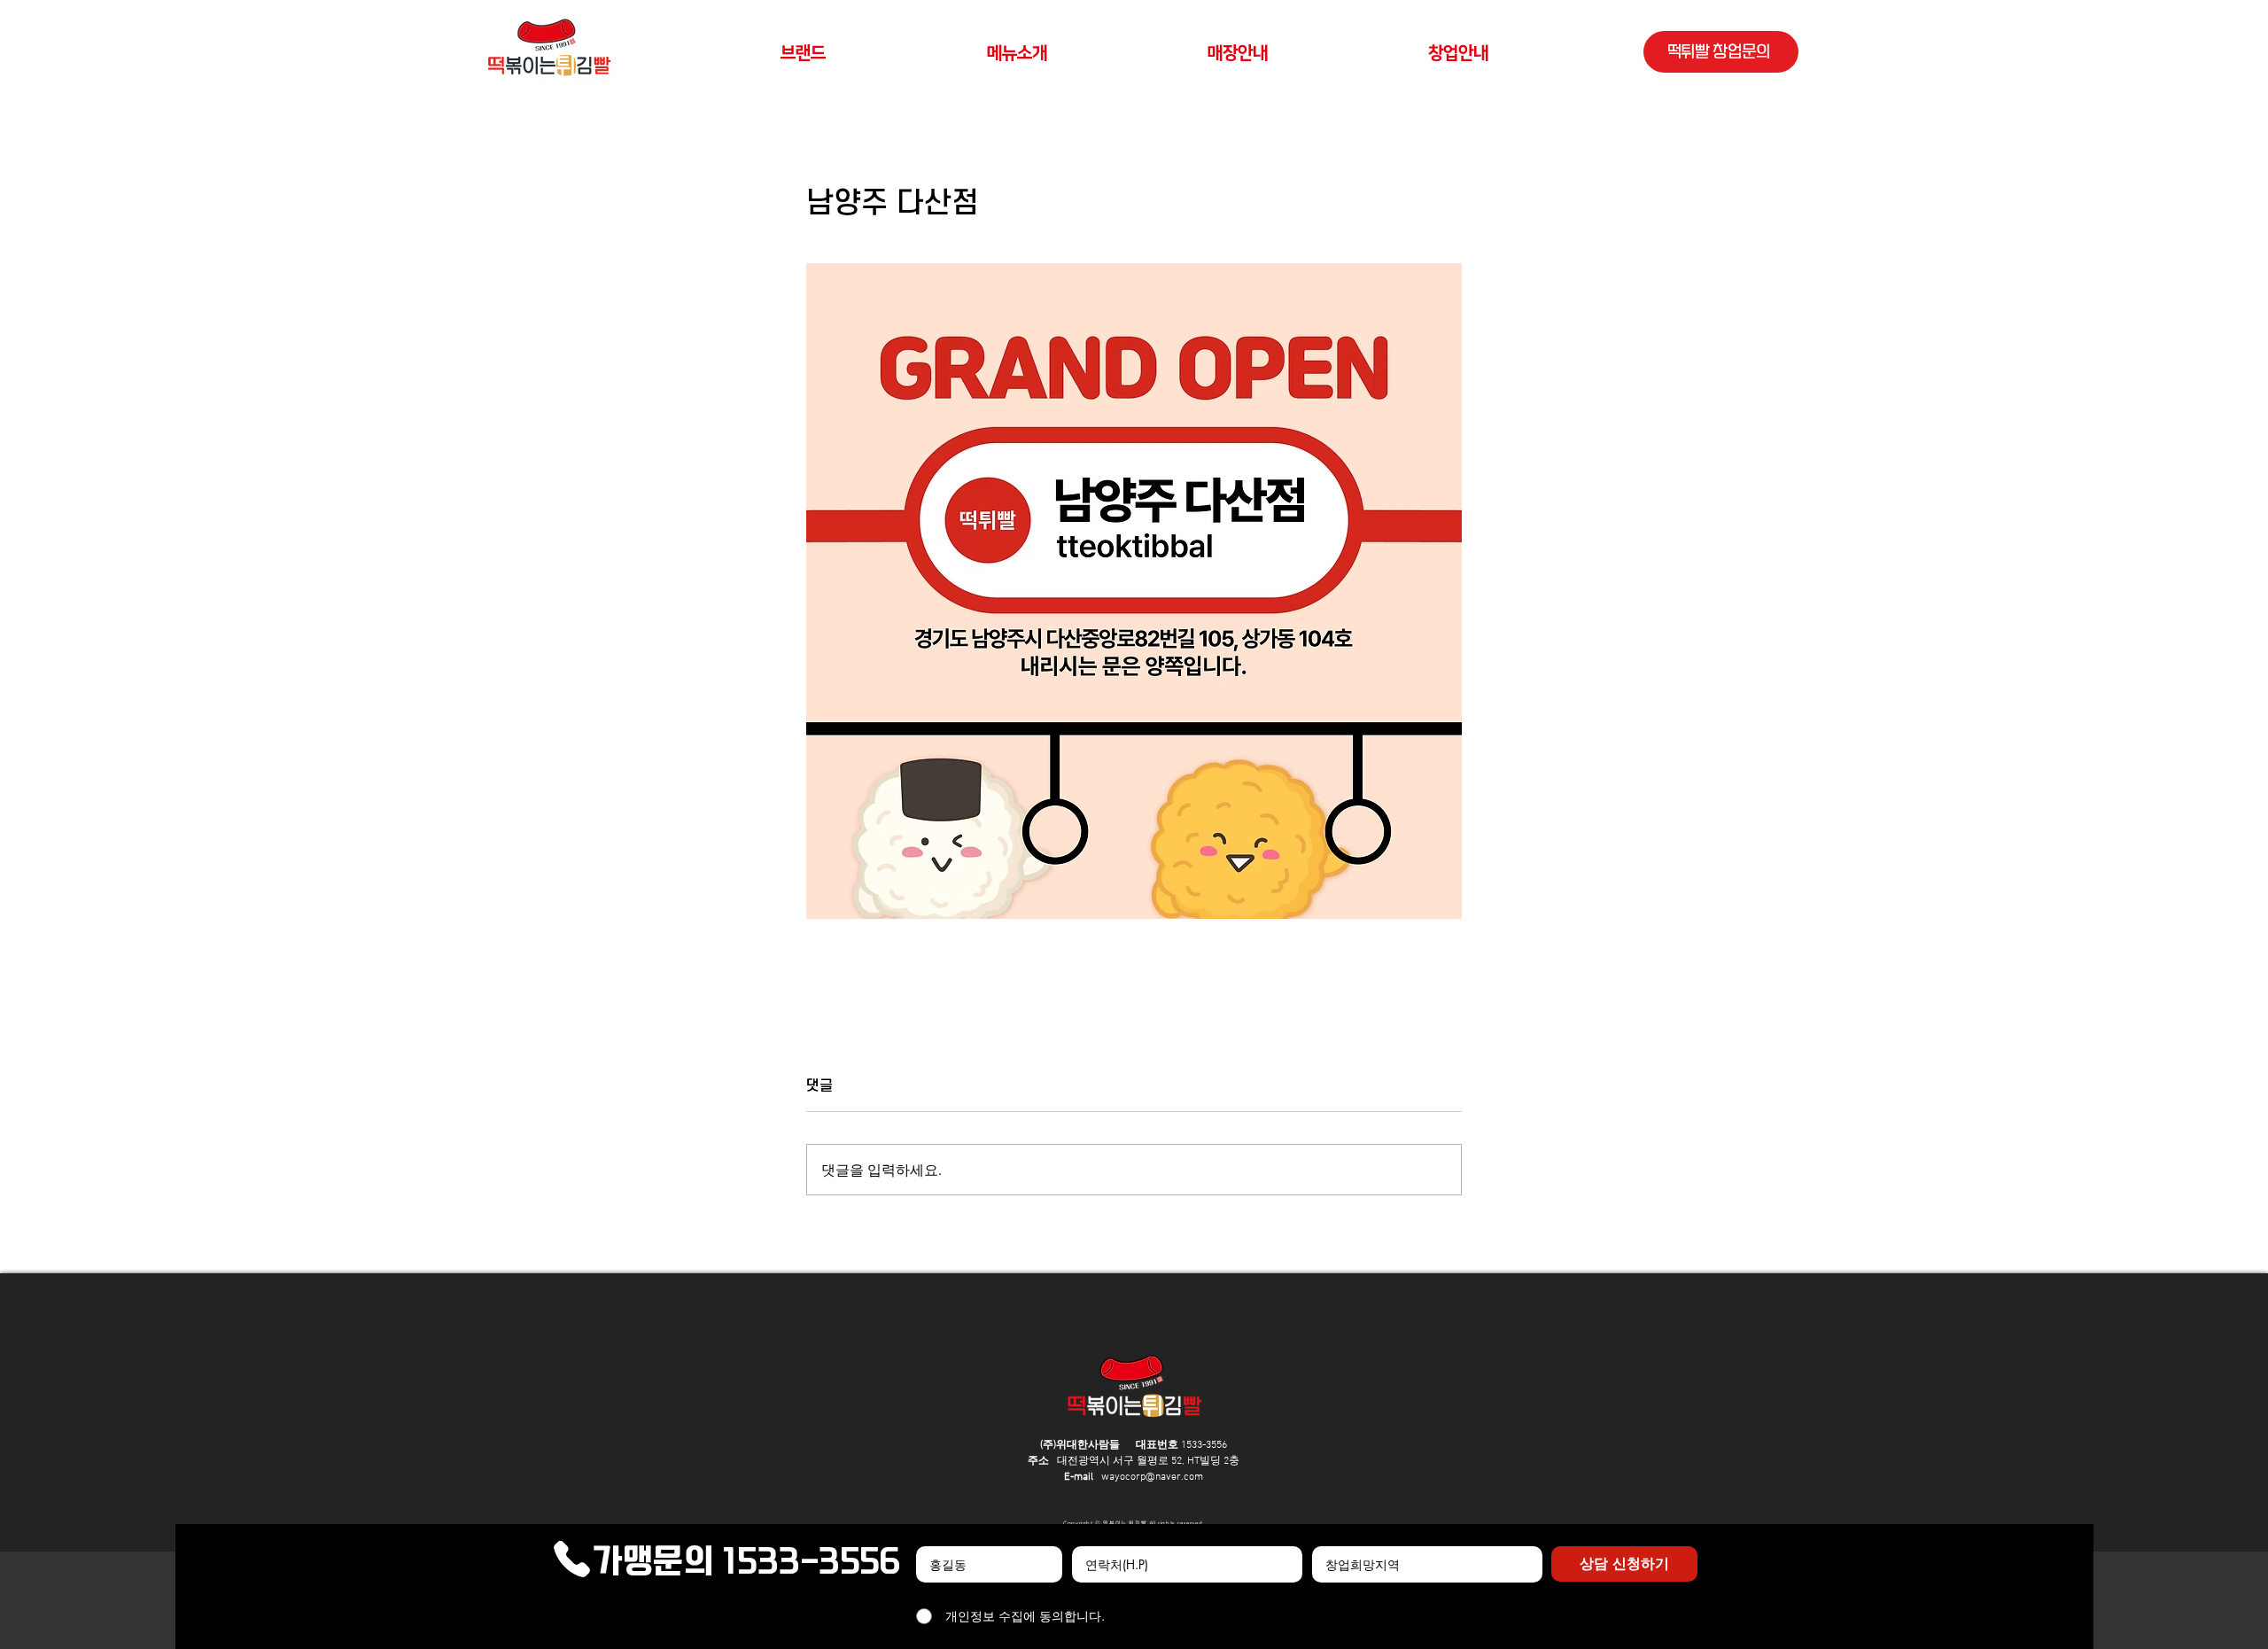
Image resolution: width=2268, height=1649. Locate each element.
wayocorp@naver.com (1152, 1477)
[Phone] (572, 1560)
